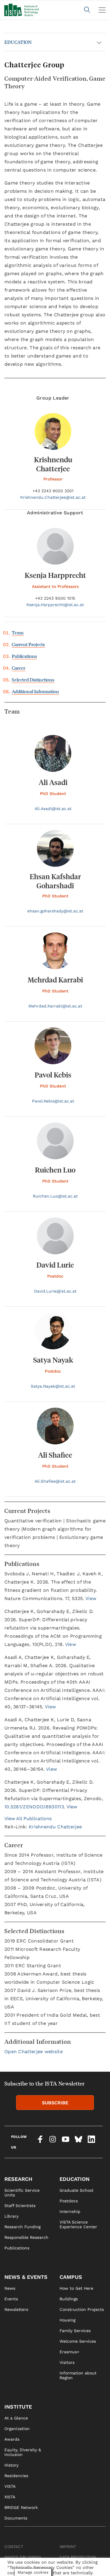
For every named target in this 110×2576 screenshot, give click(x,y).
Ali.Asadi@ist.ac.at (53, 809)
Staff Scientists (20, 2206)
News (10, 2288)
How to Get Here (76, 2288)
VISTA (10, 2486)
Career (18, 668)
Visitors (67, 2362)
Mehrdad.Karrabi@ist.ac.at (55, 1006)
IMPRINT (68, 2547)
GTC (64, 2568)
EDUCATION (18, 42)
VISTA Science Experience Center (78, 2224)
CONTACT (14, 2547)
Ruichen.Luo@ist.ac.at (55, 1196)
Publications (24, 656)
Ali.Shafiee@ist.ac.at (55, 1481)
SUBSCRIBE (55, 2103)
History (11, 2465)
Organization (17, 2429)
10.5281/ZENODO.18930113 (34, 1807)
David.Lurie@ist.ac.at (55, 1291)
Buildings (69, 2299)
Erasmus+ (69, 2352)
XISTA (10, 2497)
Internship (70, 2211)
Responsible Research (26, 2237)
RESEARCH (18, 2179)
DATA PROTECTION (78, 2557)
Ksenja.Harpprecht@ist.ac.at (55, 605)
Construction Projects (82, 2309)
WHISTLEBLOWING (23, 2557)
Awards (12, 2439)
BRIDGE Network (21, 2507)
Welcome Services (78, 2341)
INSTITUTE (18, 2407)
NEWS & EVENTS (26, 2277)
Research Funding (22, 2227)
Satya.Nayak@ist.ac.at (53, 1386)
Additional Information (35, 691)
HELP (10, 2568)
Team (18, 632)
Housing (67, 2320)
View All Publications (28, 1819)
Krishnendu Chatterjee (55, 1827)
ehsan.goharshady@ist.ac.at (55, 911)
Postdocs (69, 2201)
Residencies (16, 2476)
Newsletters (16, 2309)
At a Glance (16, 2418)
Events (11, 2299)
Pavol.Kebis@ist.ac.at (53, 1101)
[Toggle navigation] (102, 10)
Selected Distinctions (33, 680)
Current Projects (28, 644)
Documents (16, 2518)
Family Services (75, 2331)
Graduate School (76, 2190)
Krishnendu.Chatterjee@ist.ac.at (53, 497)
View (91, 1598)
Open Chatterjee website (34, 2052)
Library (11, 2216)
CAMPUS (71, 2277)
